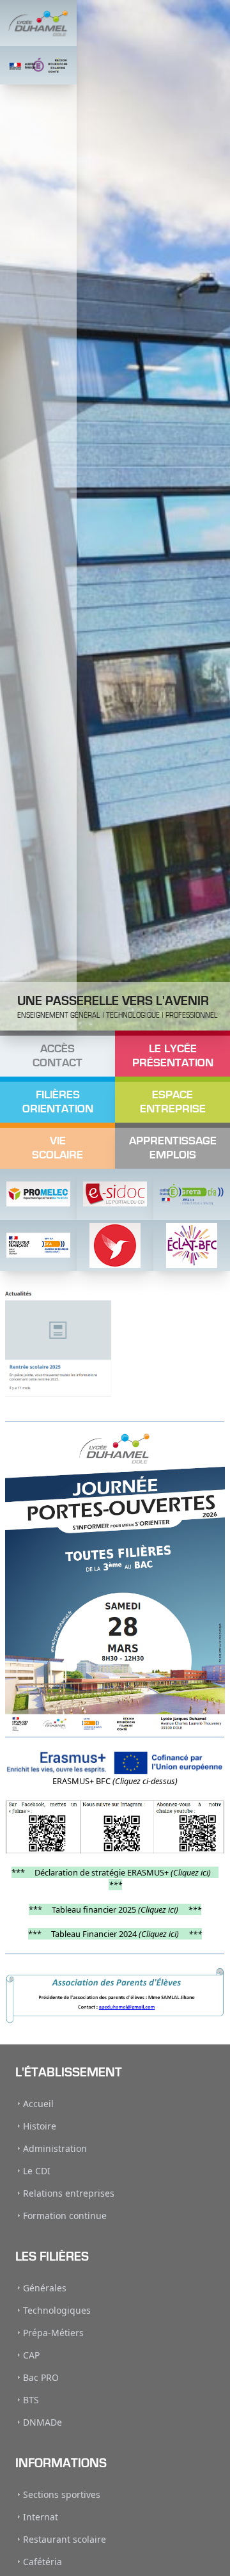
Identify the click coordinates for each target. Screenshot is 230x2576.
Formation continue (65, 2216)
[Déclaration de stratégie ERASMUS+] (115, 1763)
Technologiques (57, 2310)
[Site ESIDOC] (115, 1194)
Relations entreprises (69, 2193)
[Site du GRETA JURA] (192, 1194)
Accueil (38, 2104)
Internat (41, 2517)
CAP (31, 2355)
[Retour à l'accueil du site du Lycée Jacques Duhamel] (38, 23)
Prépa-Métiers (53, 2333)
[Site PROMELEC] (38, 1194)
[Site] (115, 1245)
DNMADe (42, 2422)
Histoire (40, 2126)
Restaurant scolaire (65, 2539)
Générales (45, 2288)
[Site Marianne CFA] (38, 1245)
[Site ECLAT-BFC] (192, 1245)
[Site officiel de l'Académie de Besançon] (38, 65)
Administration (55, 2148)
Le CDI (37, 2171)
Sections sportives (62, 2494)
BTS (31, 2400)
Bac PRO (41, 2377)
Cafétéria (42, 2562)
